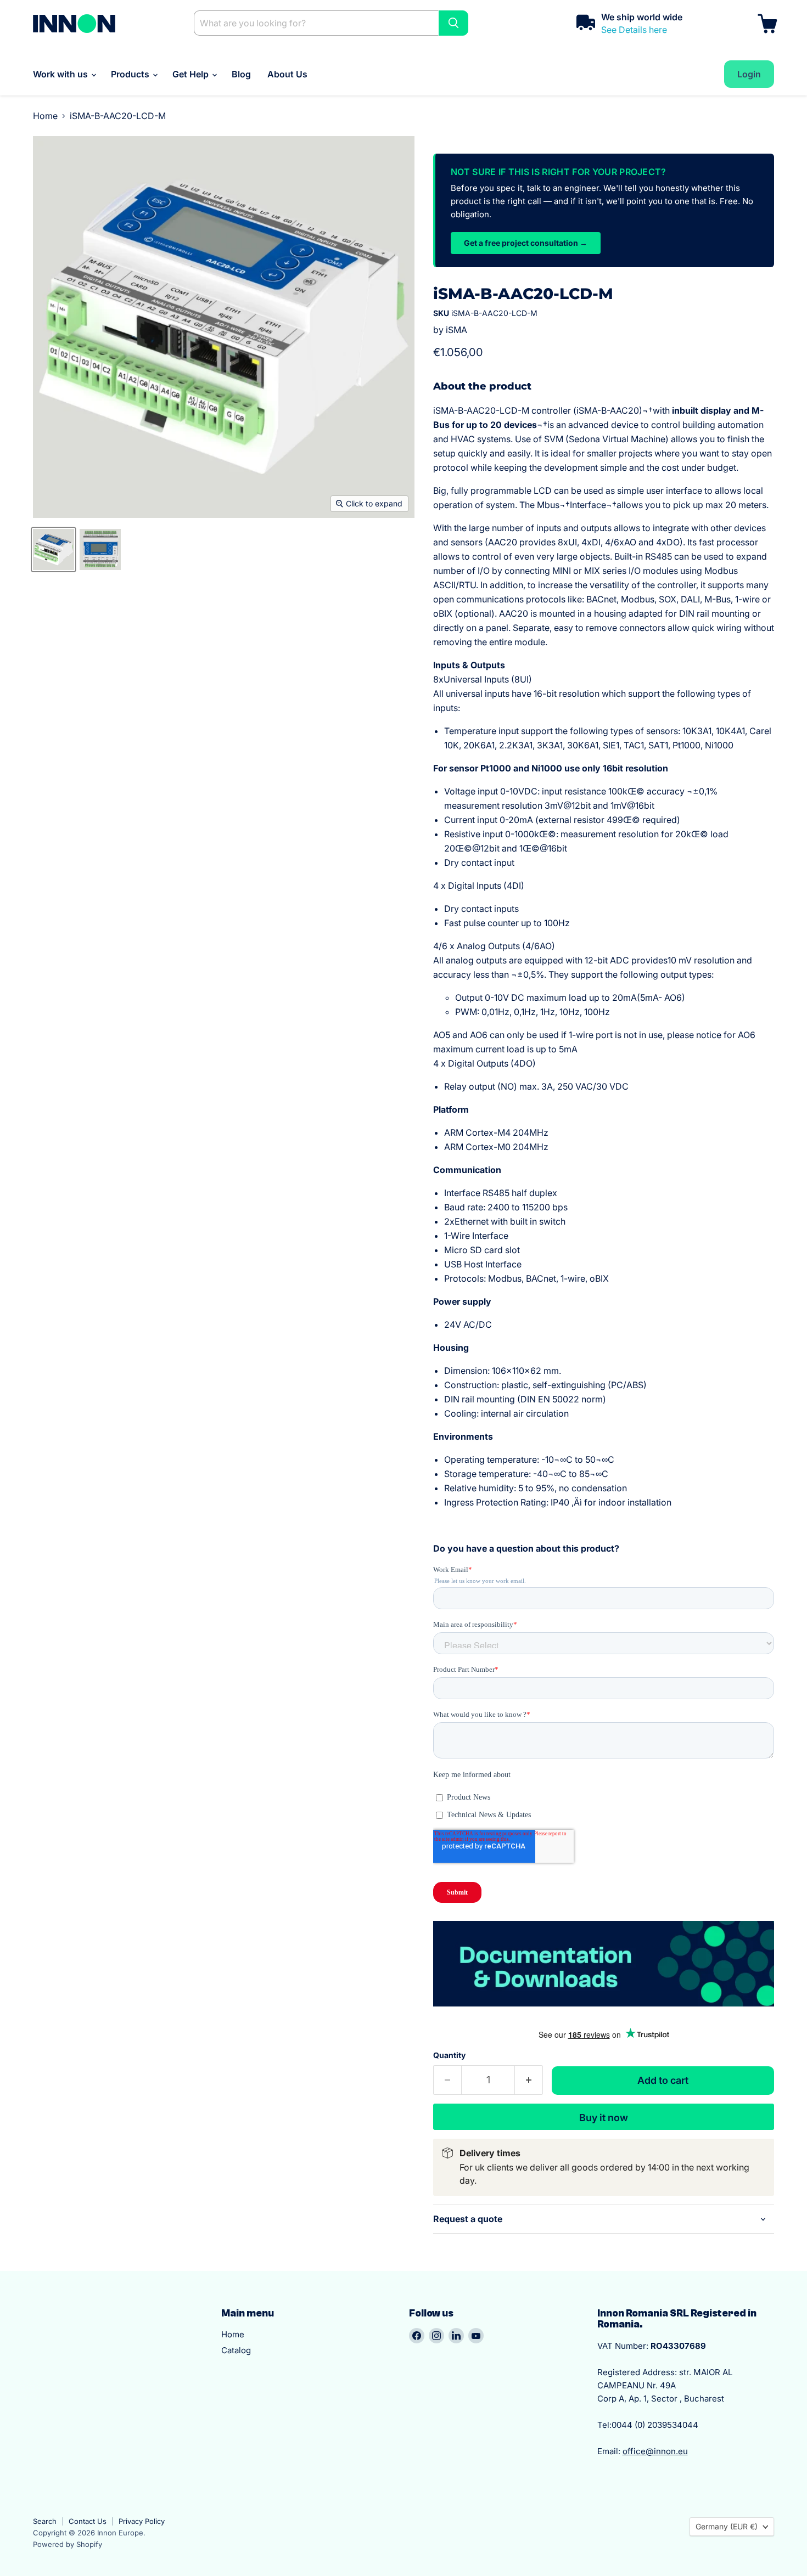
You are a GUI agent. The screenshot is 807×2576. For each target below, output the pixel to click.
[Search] (453, 23)
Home (45, 116)
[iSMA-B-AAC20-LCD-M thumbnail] (54, 549)
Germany (727, 2526)
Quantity (449, 2055)
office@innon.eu (655, 2451)
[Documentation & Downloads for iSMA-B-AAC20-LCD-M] (604, 2012)
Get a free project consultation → (526, 243)
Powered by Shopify (68, 2544)
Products (131, 74)
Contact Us (88, 2521)
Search (45, 2521)
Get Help (192, 74)
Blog (241, 74)
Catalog (236, 2350)
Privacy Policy (142, 2521)
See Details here (634, 30)
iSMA (456, 330)
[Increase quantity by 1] (529, 2080)
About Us (287, 74)
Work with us (61, 74)
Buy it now (604, 2118)
